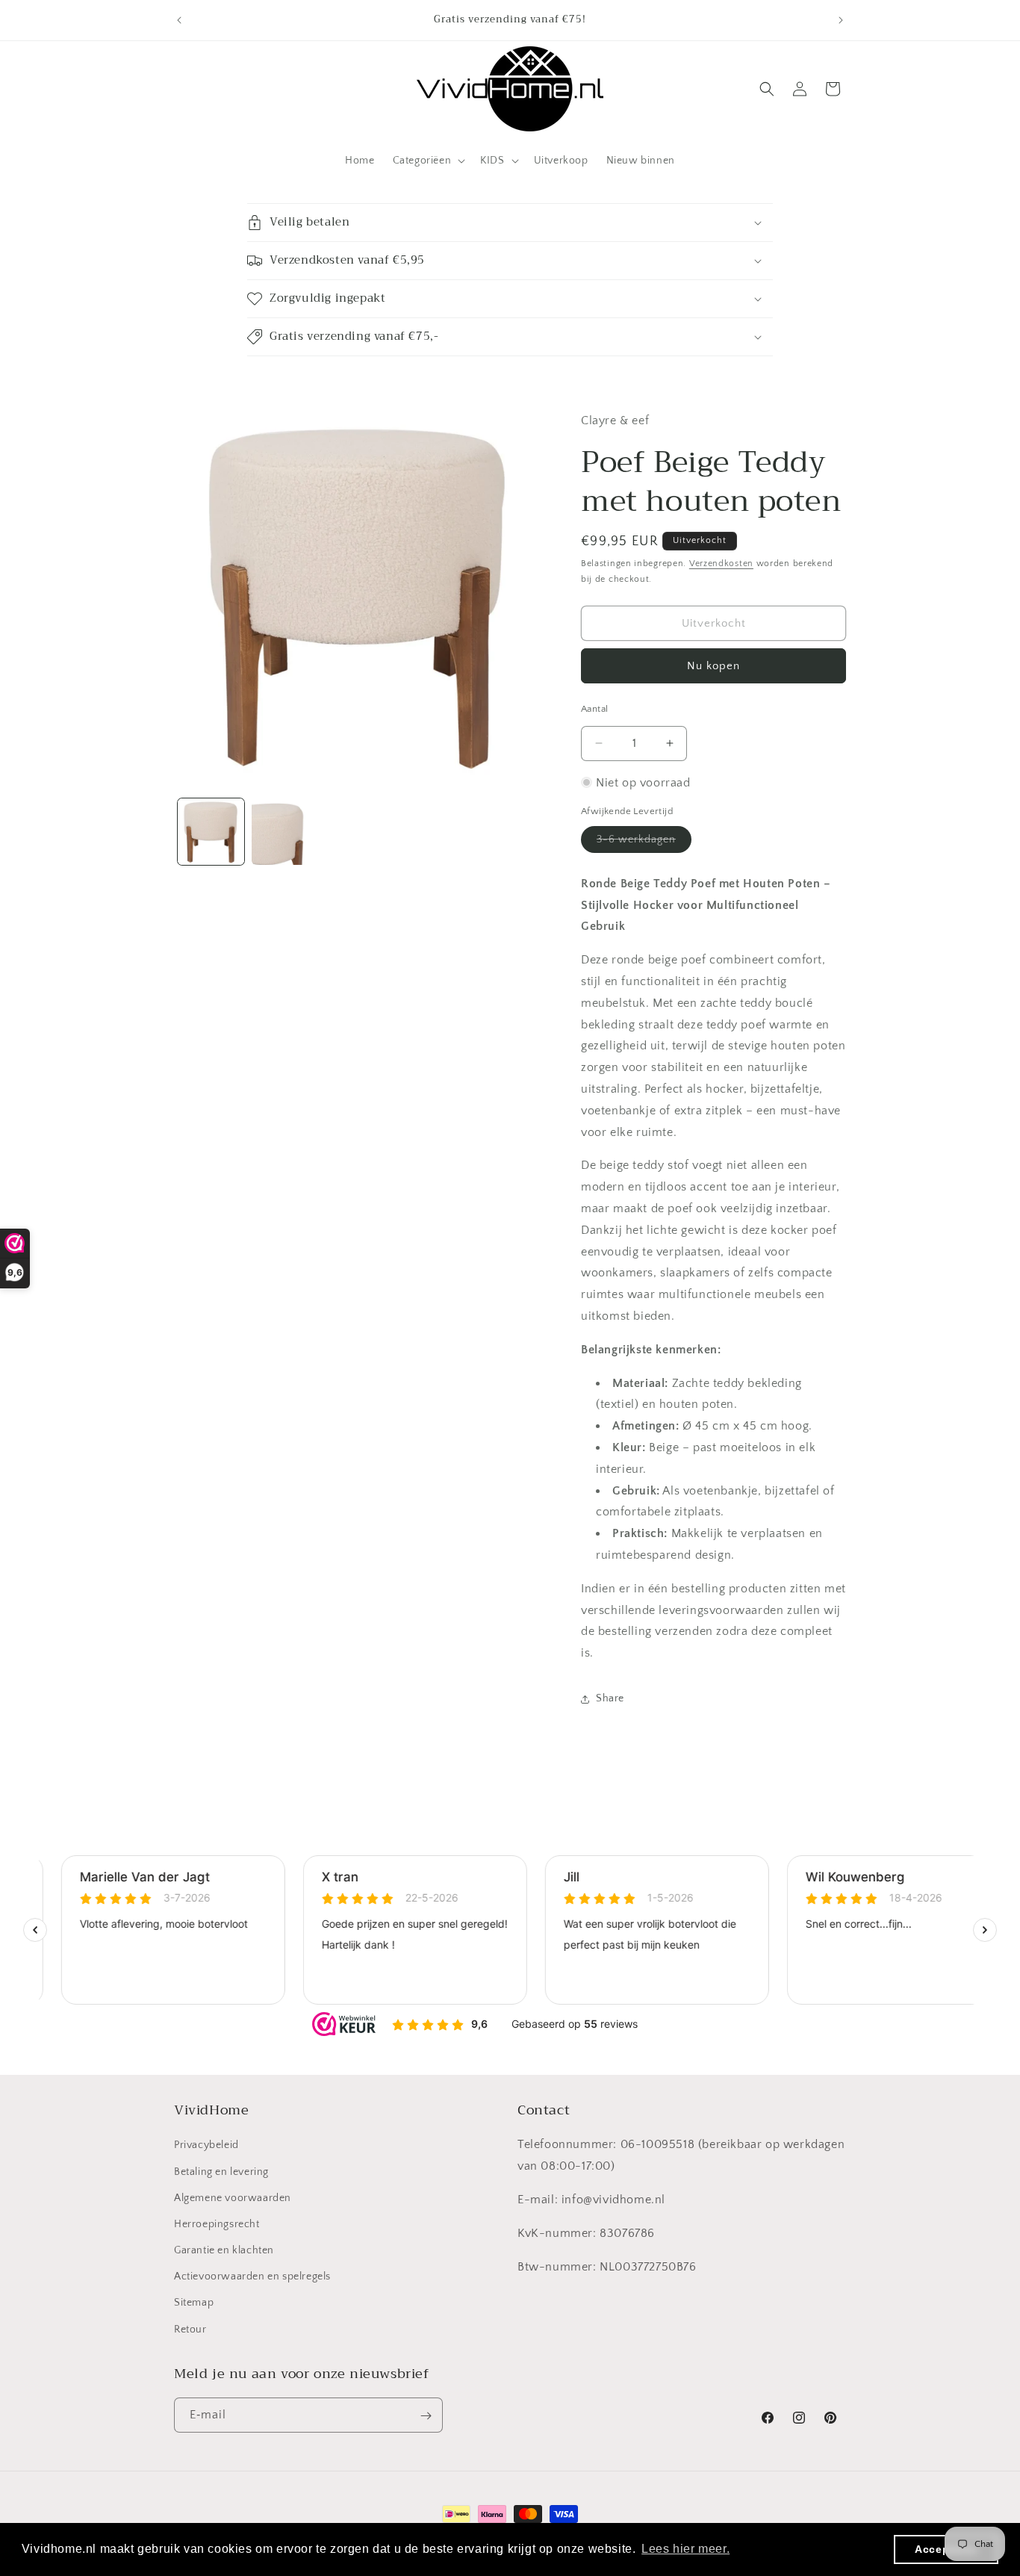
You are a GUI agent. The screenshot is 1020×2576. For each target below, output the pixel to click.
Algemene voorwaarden (233, 2198)
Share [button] (610, 1698)
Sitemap (194, 2303)
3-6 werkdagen (644, 843)
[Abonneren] (426, 2416)
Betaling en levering (221, 2172)
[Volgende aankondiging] (841, 20)
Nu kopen (713, 666)
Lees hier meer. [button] (685, 2549)
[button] (428, 161)
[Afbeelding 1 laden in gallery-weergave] (211, 832)
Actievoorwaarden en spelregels (252, 2277)
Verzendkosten (721, 564)
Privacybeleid (206, 2146)
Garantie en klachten (224, 2250)
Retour (190, 2330)
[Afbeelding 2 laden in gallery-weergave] (285, 832)
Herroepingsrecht (217, 2224)
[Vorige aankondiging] (179, 20)
